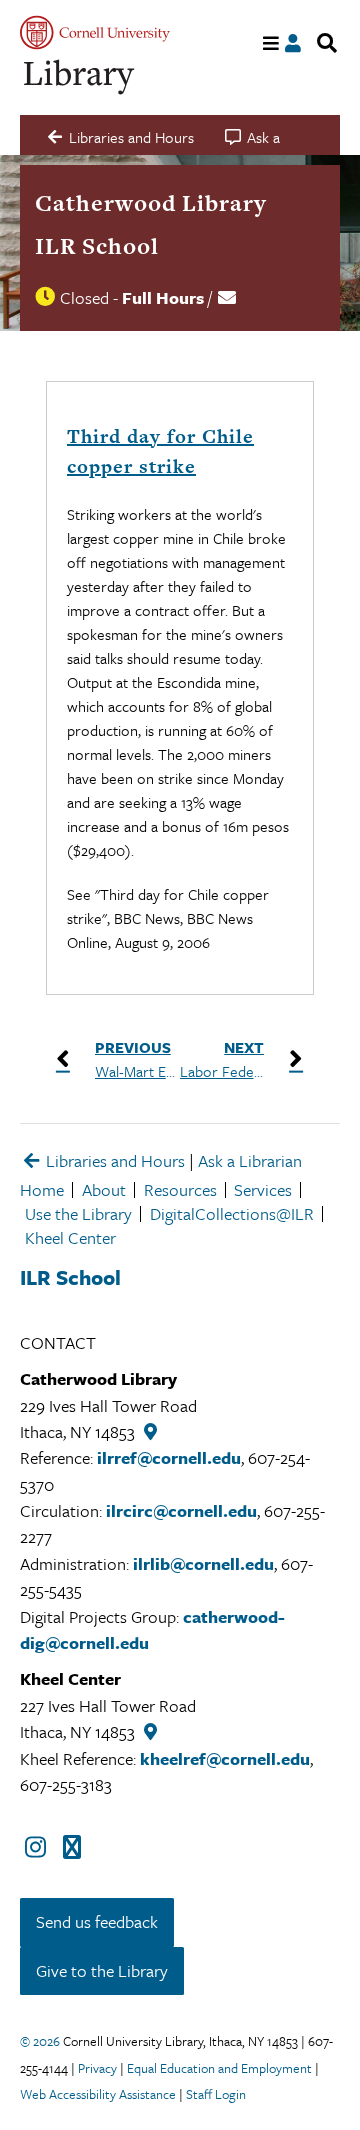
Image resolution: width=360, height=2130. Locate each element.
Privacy (97, 2068)
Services (263, 1189)
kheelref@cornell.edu (225, 1758)
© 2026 (40, 2041)
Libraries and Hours (113, 1160)
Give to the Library (102, 1970)
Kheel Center (70, 1237)
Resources (180, 1189)
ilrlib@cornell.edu (203, 1563)
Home (42, 1189)
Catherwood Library (151, 203)
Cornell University (95, 32)
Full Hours (163, 297)
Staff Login (216, 2094)
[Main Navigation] (271, 43)
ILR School (97, 246)
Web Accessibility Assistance (98, 2094)
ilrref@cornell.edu (169, 1457)
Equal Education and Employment (219, 2068)
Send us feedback (97, 1921)
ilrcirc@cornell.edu (181, 1510)
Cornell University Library (80, 77)
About (104, 1189)
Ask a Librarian (250, 1160)
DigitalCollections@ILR (232, 1213)
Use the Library (78, 1213)
